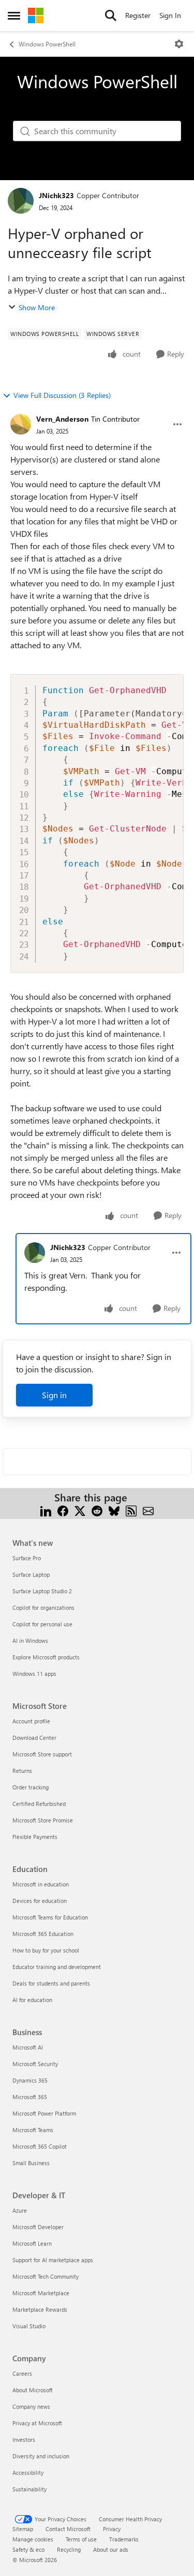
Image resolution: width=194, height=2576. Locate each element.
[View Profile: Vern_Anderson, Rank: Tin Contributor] (21, 424)
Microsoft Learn (32, 2243)
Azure (20, 2210)
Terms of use (81, 2539)
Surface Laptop (31, 1574)
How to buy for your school (46, 1950)
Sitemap (23, 2529)
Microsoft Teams (33, 2130)
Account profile (31, 1721)
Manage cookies (33, 2539)
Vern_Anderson (62, 419)
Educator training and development (57, 1967)
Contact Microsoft (68, 2529)
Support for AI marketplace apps (53, 2260)
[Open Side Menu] (14, 15)
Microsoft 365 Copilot (40, 2146)
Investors (24, 2439)
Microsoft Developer (38, 2227)
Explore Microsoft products (46, 1657)
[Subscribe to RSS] (131, 1510)
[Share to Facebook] (63, 1510)
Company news (31, 2406)
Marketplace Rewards (40, 2309)
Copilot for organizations (43, 1607)
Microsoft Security (35, 2064)
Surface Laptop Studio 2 (42, 1591)
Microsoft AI (28, 2047)
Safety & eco (28, 2549)
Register (138, 15)
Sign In (170, 15)
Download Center (34, 1738)
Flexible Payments (35, 1837)
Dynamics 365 (30, 2080)
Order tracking (31, 1787)
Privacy (112, 2529)
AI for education (32, 2000)
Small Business (31, 2163)
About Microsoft (33, 2390)
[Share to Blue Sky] (114, 1510)
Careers (22, 2373)
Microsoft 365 (30, 2097)
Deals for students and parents (51, 1983)
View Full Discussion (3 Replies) (62, 395)
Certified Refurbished (39, 1804)
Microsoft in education (41, 1884)
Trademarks (124, 2539)
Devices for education (40, 1901)
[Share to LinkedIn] (46, 1510)
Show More (37, 307)
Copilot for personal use (42, 1624)
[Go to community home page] (36, 15)
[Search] (111, 15)
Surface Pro (27, 1558)
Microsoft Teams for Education (50, 1917)
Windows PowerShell (47, 44)
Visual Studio (29, 2326)
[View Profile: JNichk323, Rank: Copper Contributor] (21, 201)
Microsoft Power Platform (44, 2113)
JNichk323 (56, 195)
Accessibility (28, 2473)
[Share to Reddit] (97, 1510)
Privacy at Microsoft (37, 2423)
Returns (22, 1771)
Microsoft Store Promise (43, 1820)
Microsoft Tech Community (46, 2276)
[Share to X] (80, 1510)
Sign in (54, 1395)
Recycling (69, 2549)
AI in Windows (30, 1641)
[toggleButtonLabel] (179, 44)
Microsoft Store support (42, 1754)
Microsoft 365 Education (43, 1934)
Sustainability (29, 2489)
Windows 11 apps (34, 1674)
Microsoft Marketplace (41, 2293)
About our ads (111, 2549)
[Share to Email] (148, 1510)
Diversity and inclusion (41, 2456)
